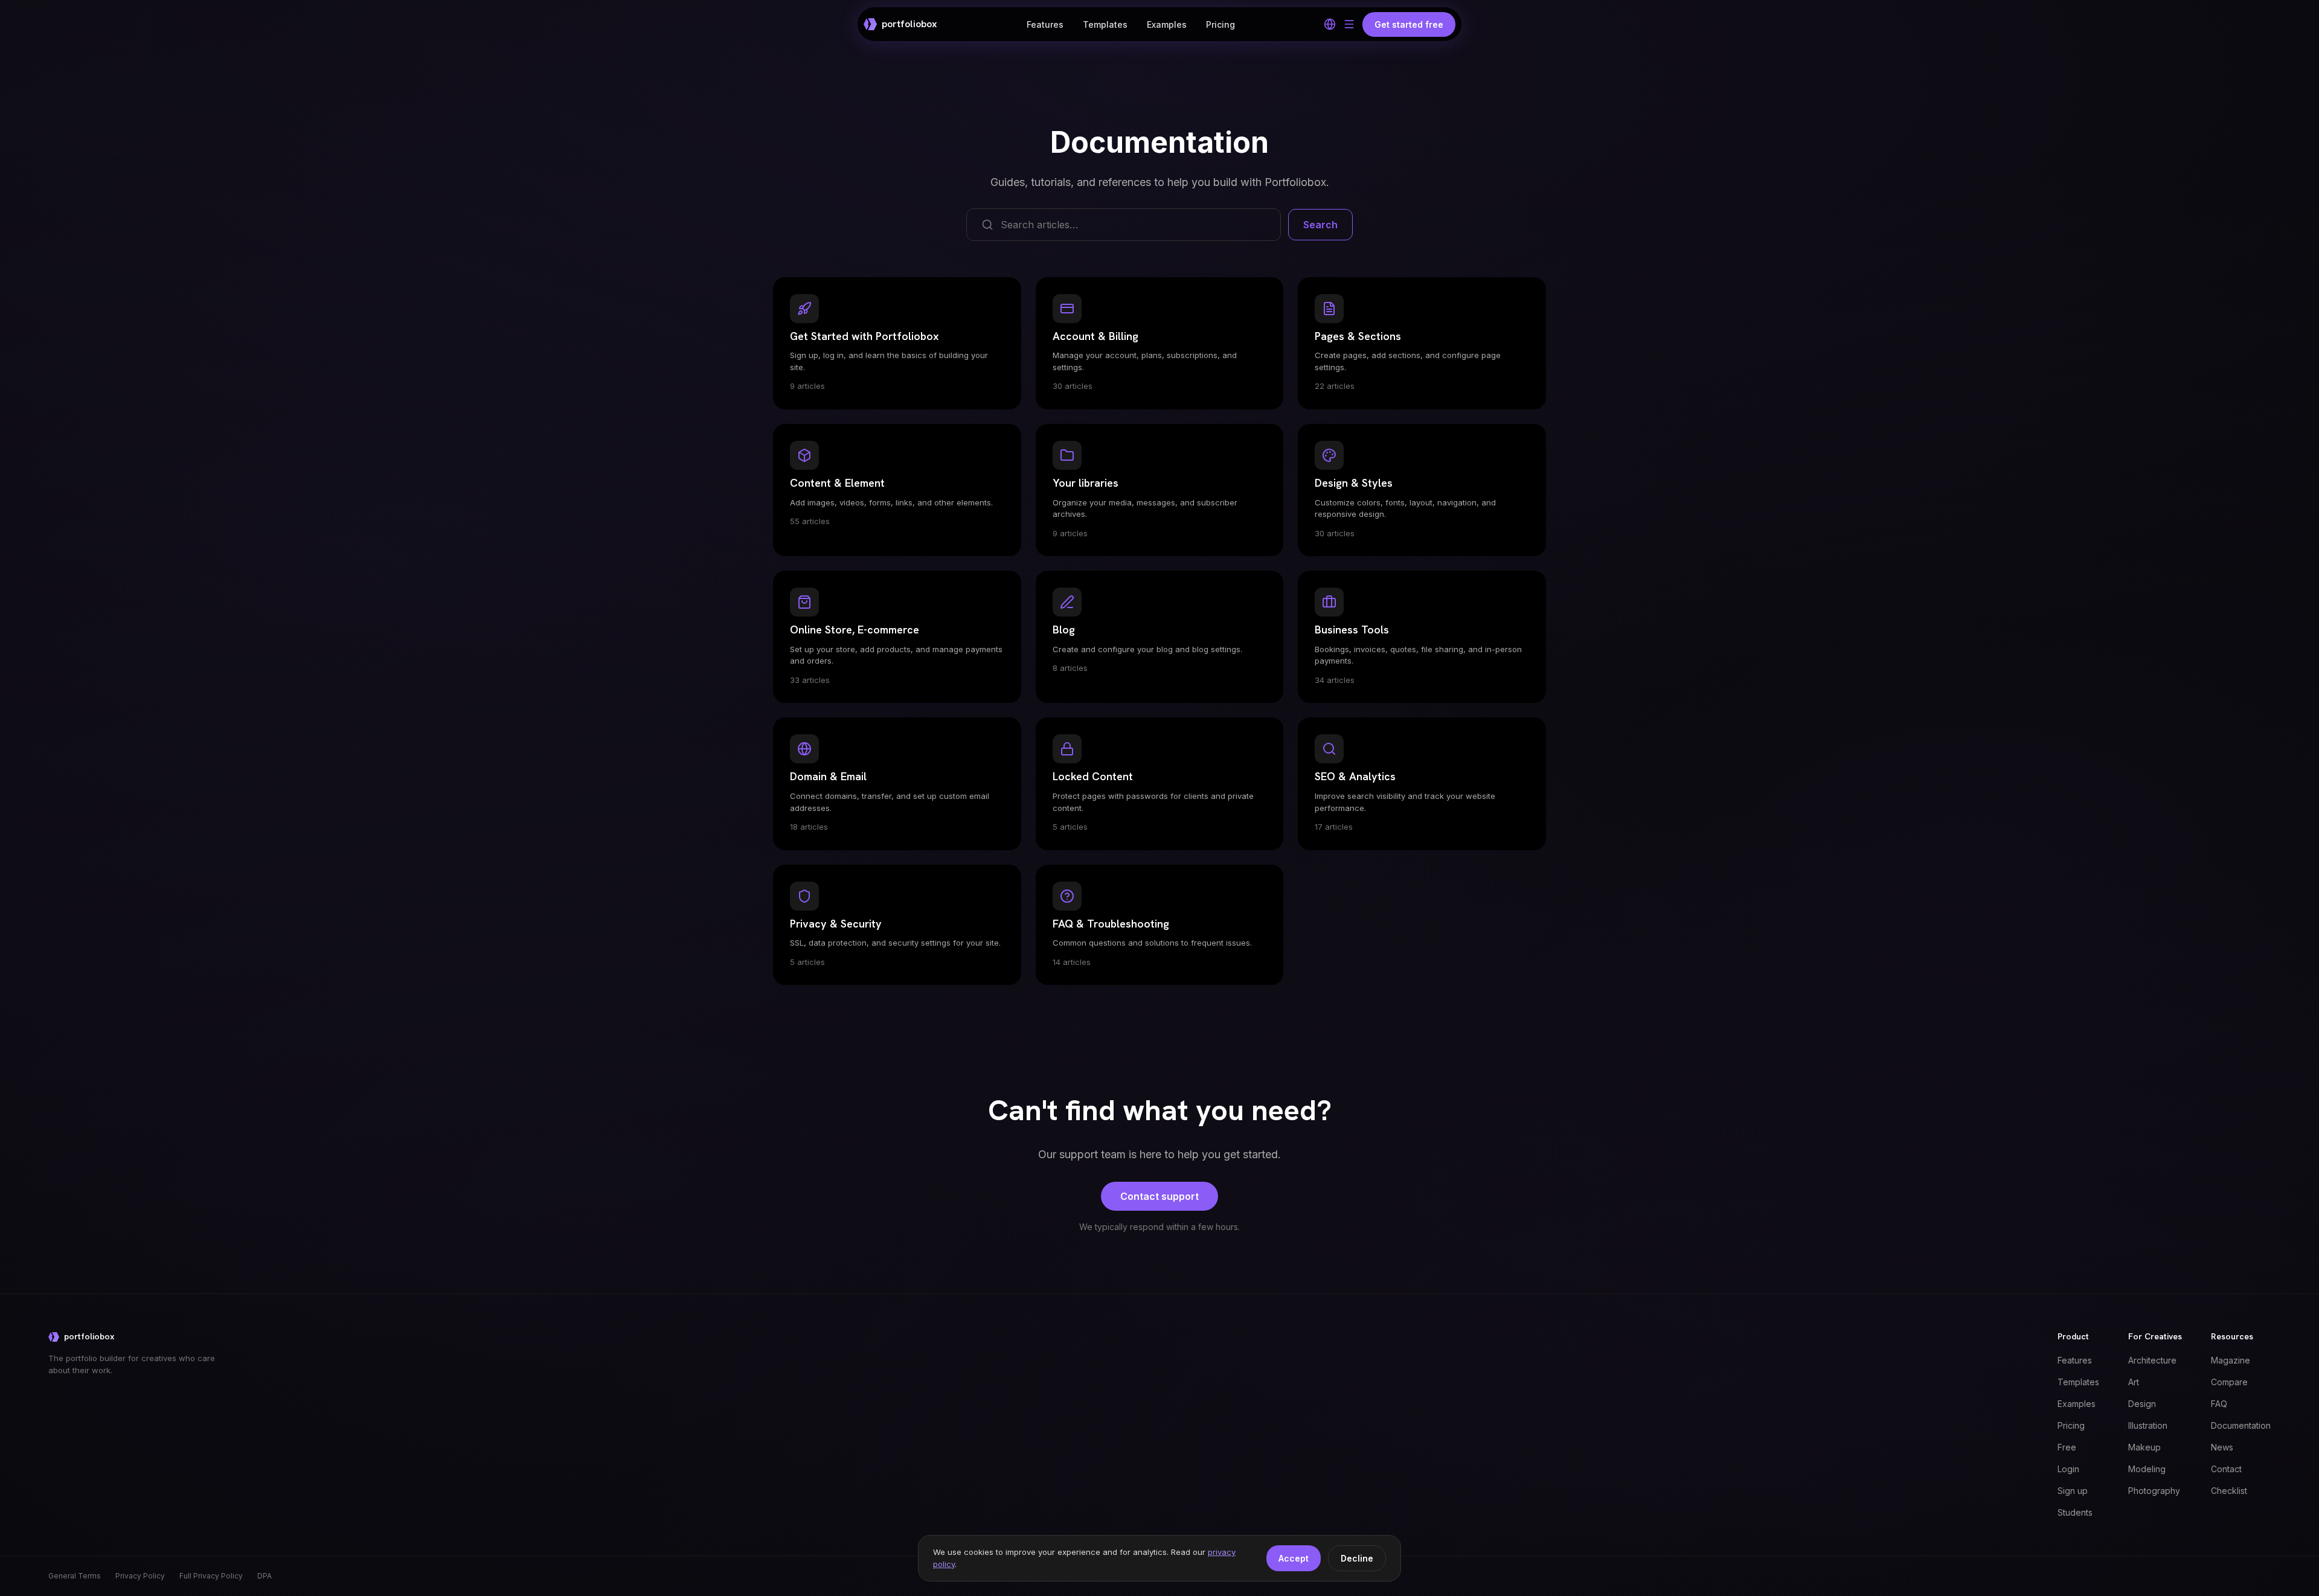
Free (2067, 1447)
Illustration (2148, 1425)
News (2222, 1447)
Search (1320, 225)
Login (2068, 1469)
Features (1045, 24)
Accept (1294, 1558)
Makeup (2144, 1447)
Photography (2154, 1491)
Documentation (2241, 1425)
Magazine (2231, 1360)
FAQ (2219, 1404)
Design (2142, 1404)
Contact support (1159, 1196)
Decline (1357, 1558)
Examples (1167, 24)
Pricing (1220, 24)
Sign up (2073, 1491)
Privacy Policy (140, 1576)
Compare (2229, 1382)
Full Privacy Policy (211, 1576)
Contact (2226, 1469)
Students (2075, 1512)
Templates (1105, 24)
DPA (265, 1576)
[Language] (1330, 24)
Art (2134, 1382)
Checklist (2229, 1491)
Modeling (2147, 1469)
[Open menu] (1349, 24)
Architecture (2152, 1360)
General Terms (75, 1576)
